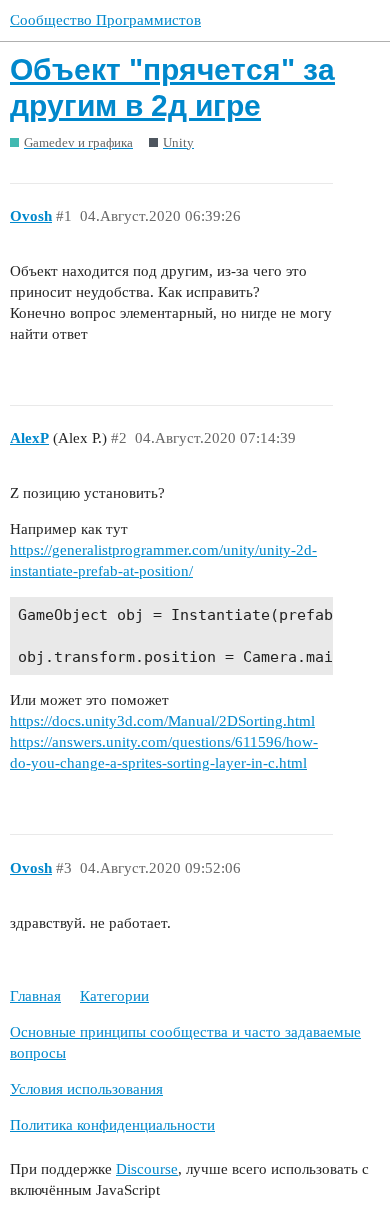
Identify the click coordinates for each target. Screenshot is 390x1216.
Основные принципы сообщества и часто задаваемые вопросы (185, 1042)
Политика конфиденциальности (112, 1125)
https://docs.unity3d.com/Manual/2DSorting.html (162, 721)
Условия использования (86, 1089)
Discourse (147, 1169)
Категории (114, 996)
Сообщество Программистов (105, 20)
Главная (35, 996)
